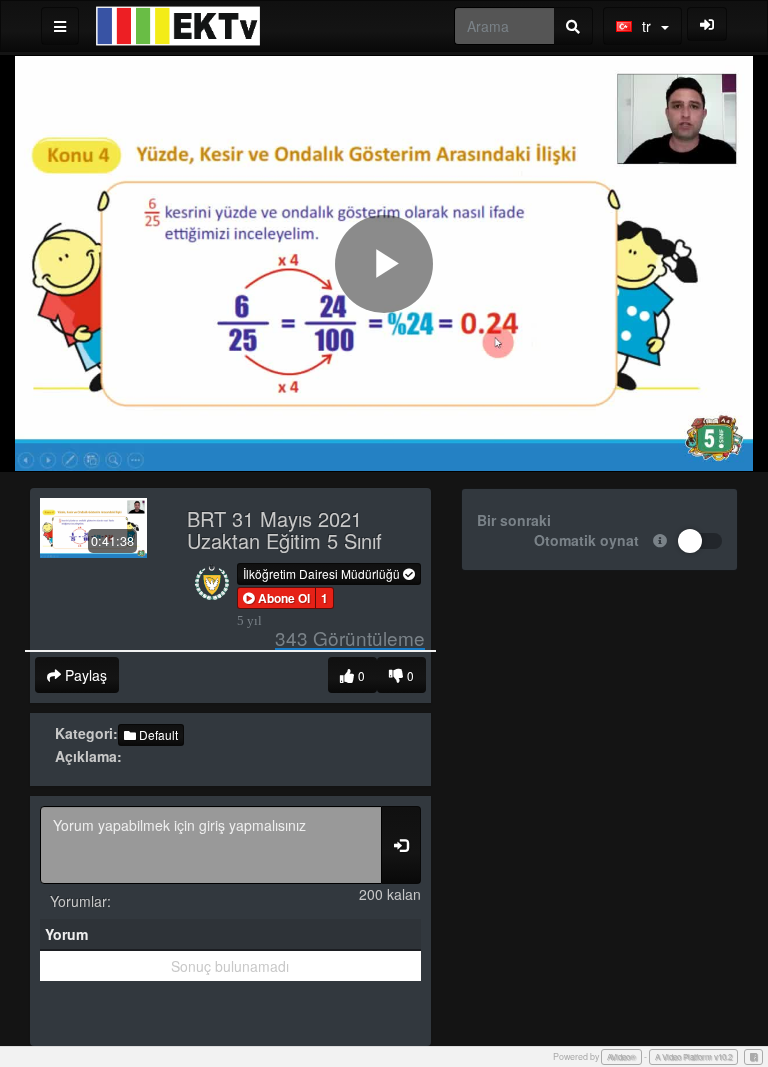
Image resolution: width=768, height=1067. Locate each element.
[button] (276, 598)
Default (157, 734)
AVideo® (621, 1056)
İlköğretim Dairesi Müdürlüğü (323, 573)
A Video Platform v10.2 (693, 1056)
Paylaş (84, 675)
